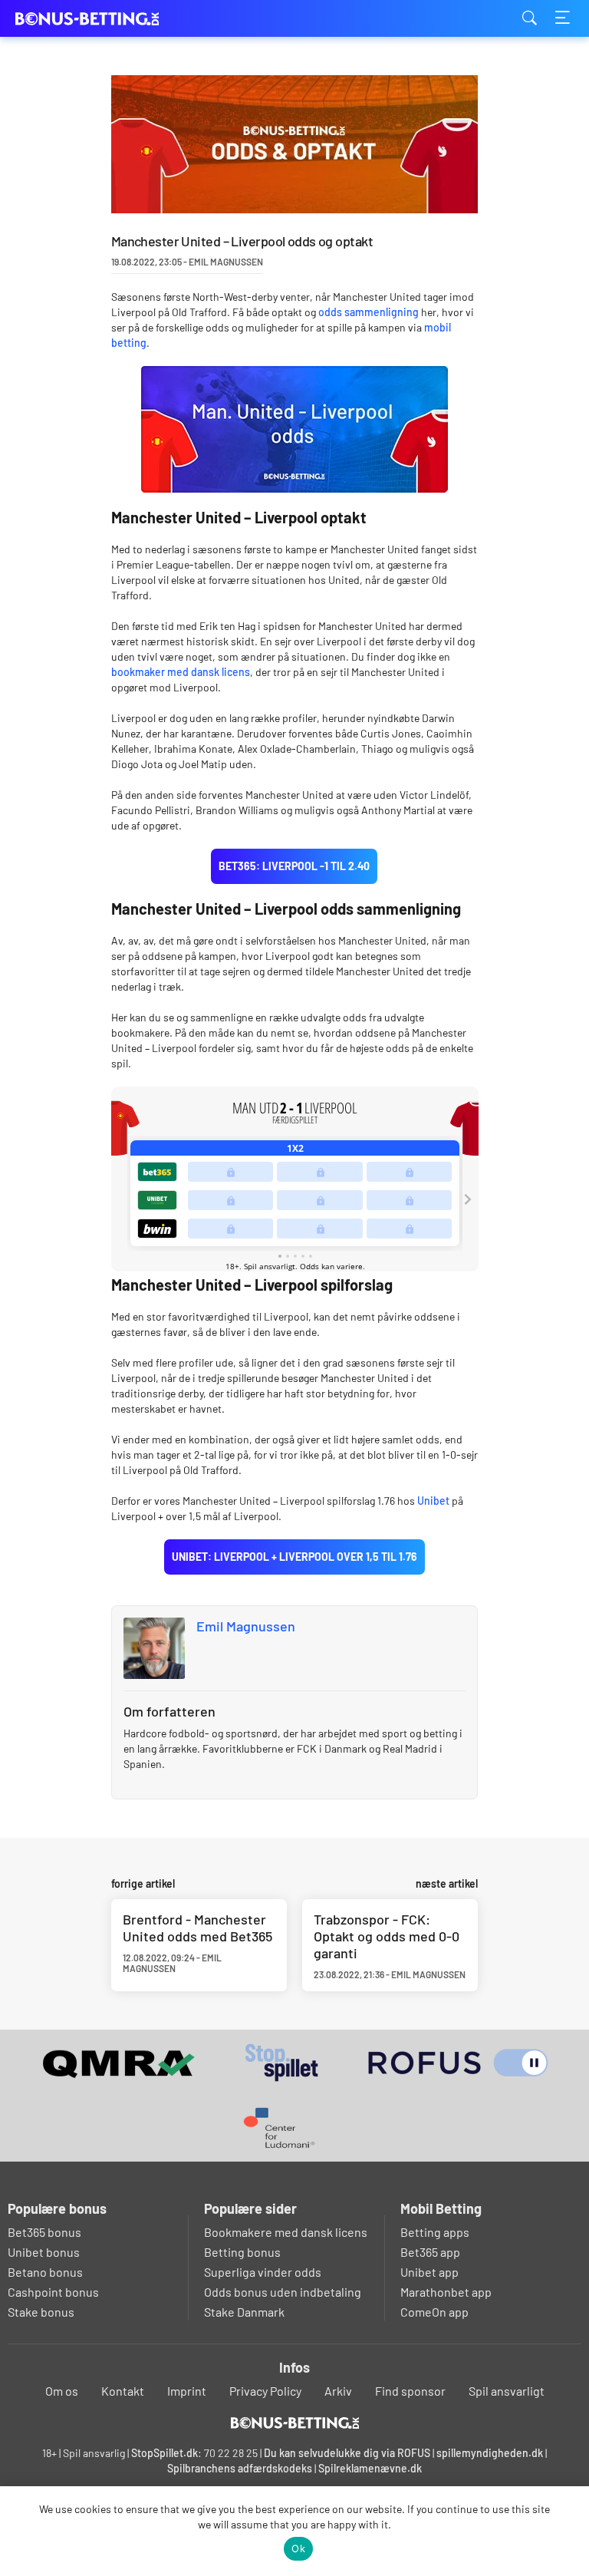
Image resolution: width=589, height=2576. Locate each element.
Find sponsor (410, 2391)
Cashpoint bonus (53, 2292)
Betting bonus (242, 2252)
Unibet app (429, 2272)
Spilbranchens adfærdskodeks (241, 2468)
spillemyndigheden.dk (490, 2453)
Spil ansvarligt (507, 2391)
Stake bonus (41, 2312)
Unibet (433, 1501)
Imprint (187, 2391)
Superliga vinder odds (263, 2272)
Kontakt (123, 2391)
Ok (298, 2548)
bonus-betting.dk (92, 19)
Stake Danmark (244, 2312)
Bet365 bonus (44, 2232)
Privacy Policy (265, 2391)
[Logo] (295, 2423)
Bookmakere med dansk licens (286, 2232)
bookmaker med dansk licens (181, 672)
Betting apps (435, 2232)
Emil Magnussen (246, 1626)
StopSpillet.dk (165, 2453)
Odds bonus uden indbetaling (283, 2292)
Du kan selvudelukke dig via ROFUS (347, 2453)
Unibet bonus (44, 2252)
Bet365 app (430, 2252)
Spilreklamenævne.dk (370, 2468)
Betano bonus (45, 2272)
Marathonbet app (446, 2292)
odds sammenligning (369, 312)
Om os (62, 2391)
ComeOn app (434, 2312)
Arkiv (338, 2391)
